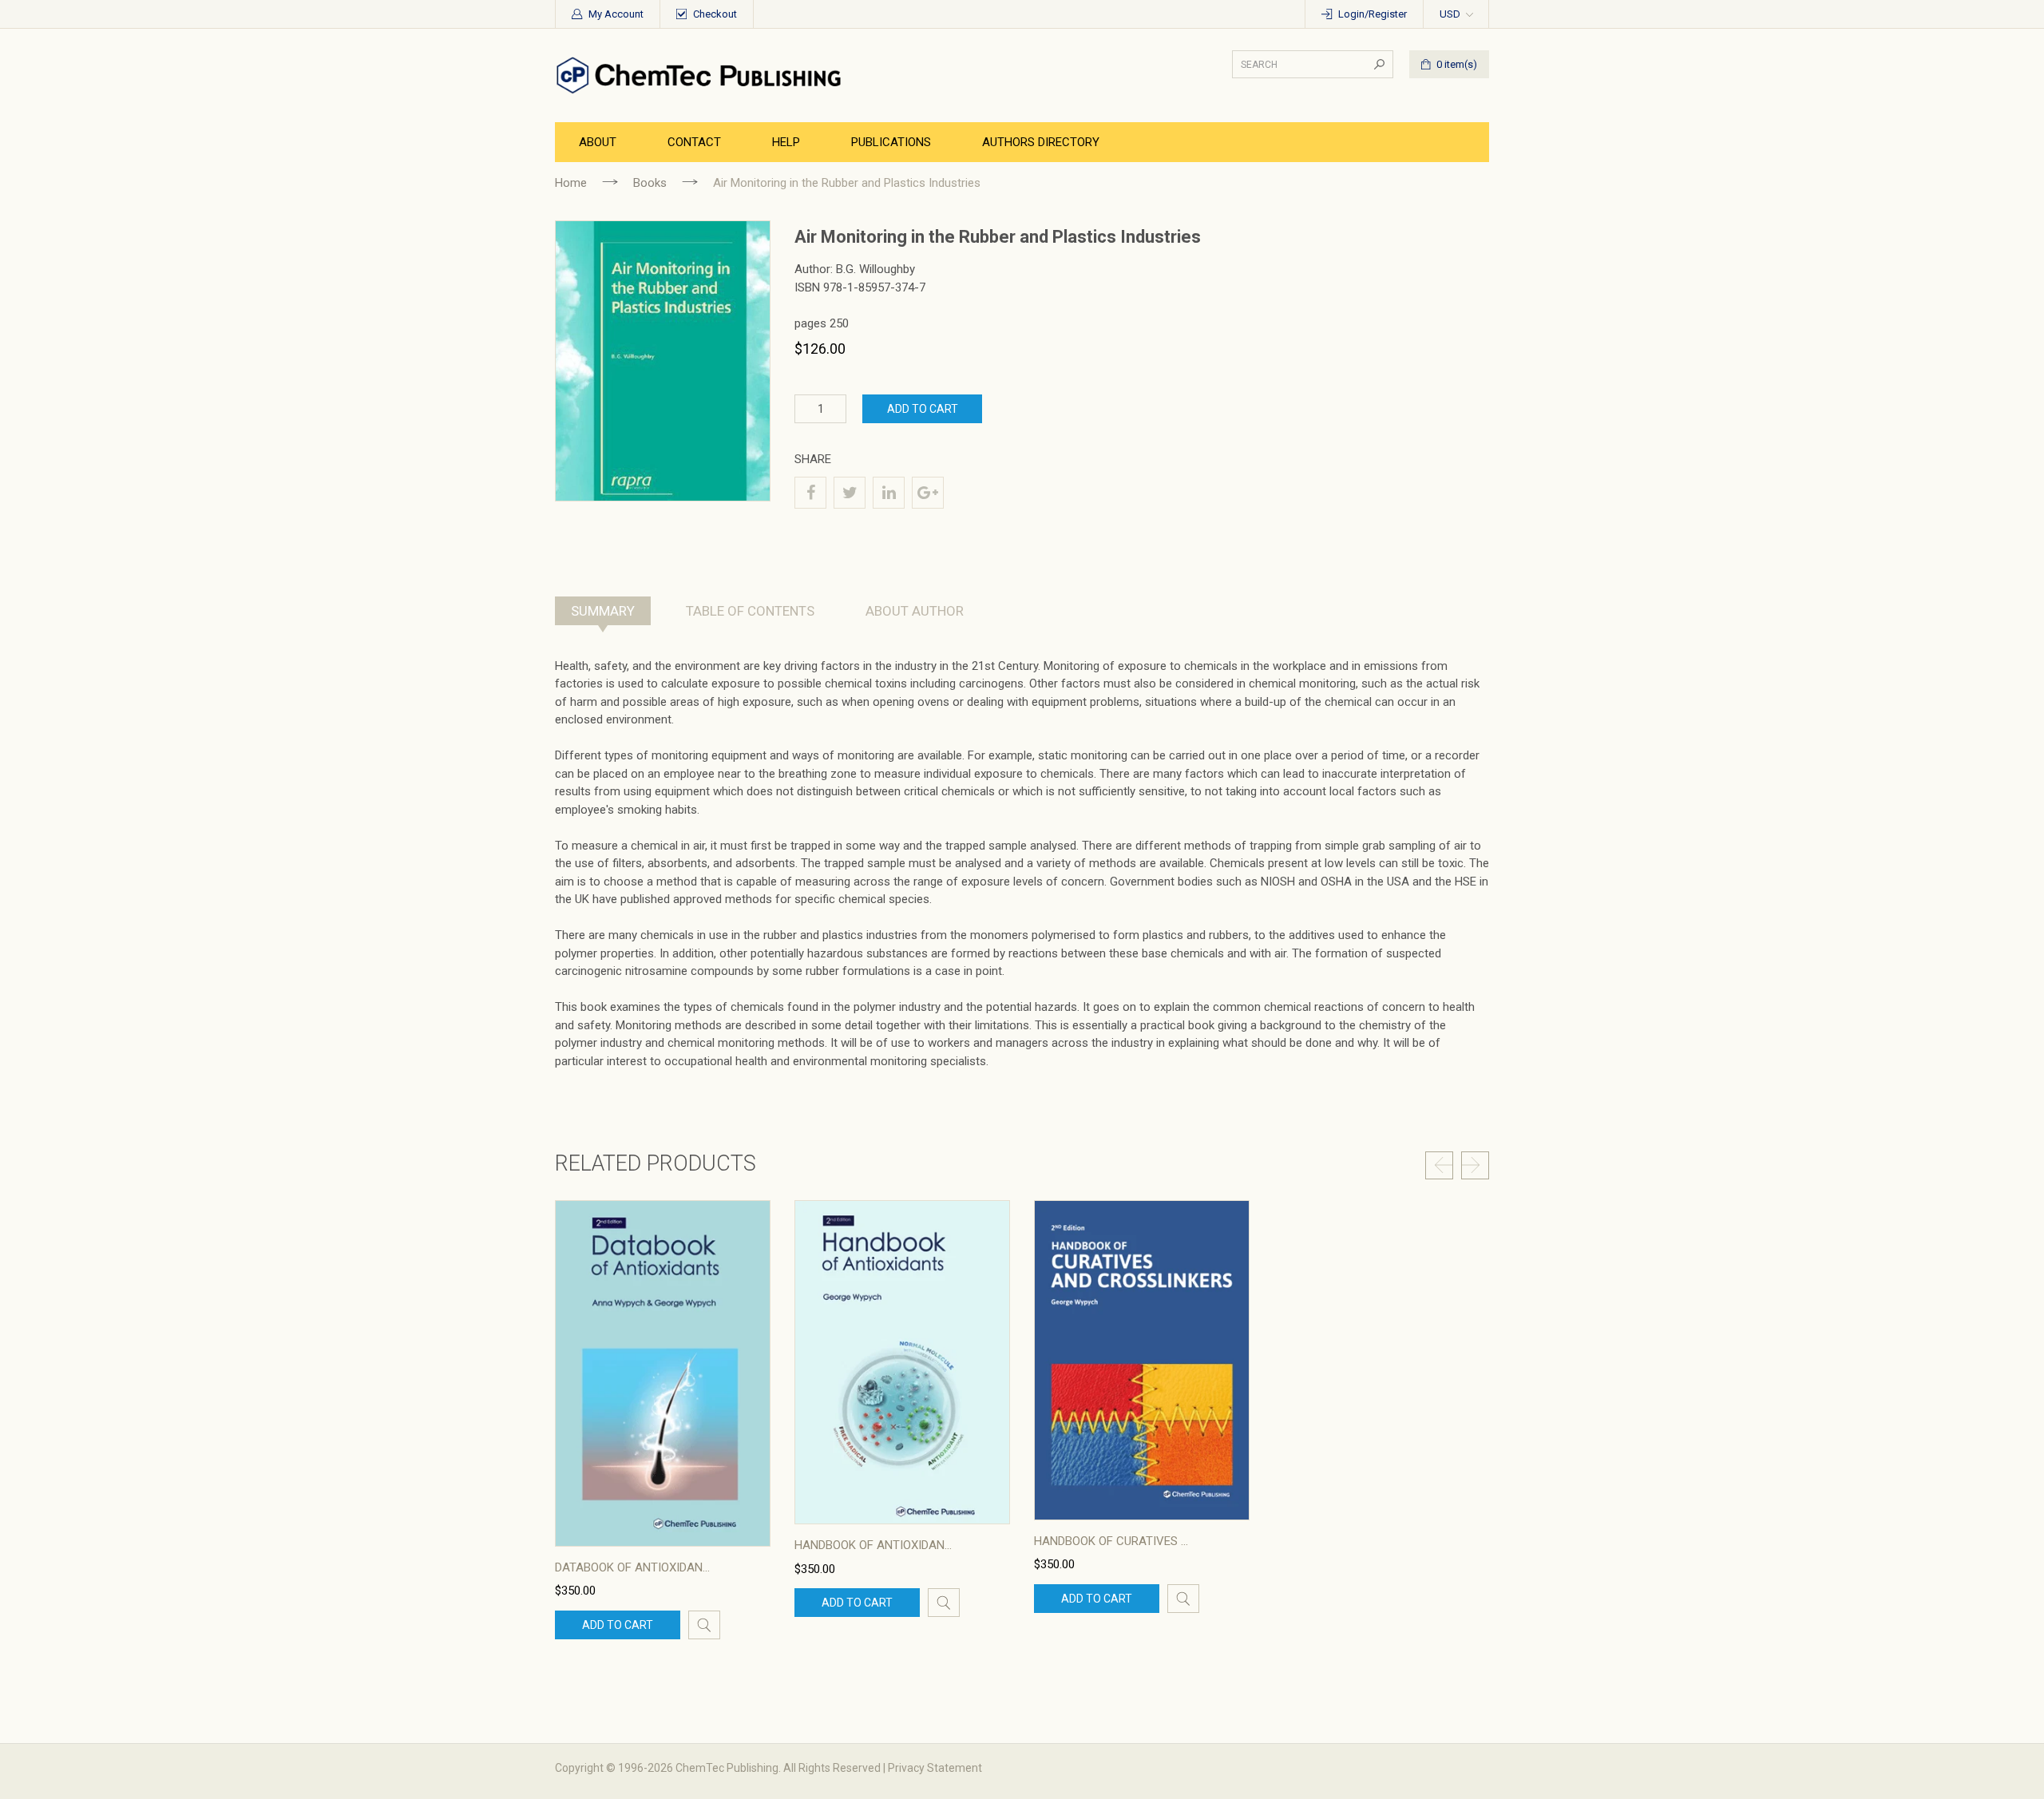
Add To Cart (923, 409)
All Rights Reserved (832, 1768)
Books (650, 183)
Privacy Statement (935, 1768)
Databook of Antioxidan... (632, 1567)
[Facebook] (810, 493)
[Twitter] (850, 493)
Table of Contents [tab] (750, 611)
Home (571, 183)
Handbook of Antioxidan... (873, 1545)
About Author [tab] (915, 611)
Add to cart (618, 1625)
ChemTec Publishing (727, 1768)
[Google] (928, 493)
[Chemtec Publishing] (703, 74)
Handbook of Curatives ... (1111, 1541)
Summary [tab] (603, 611)
